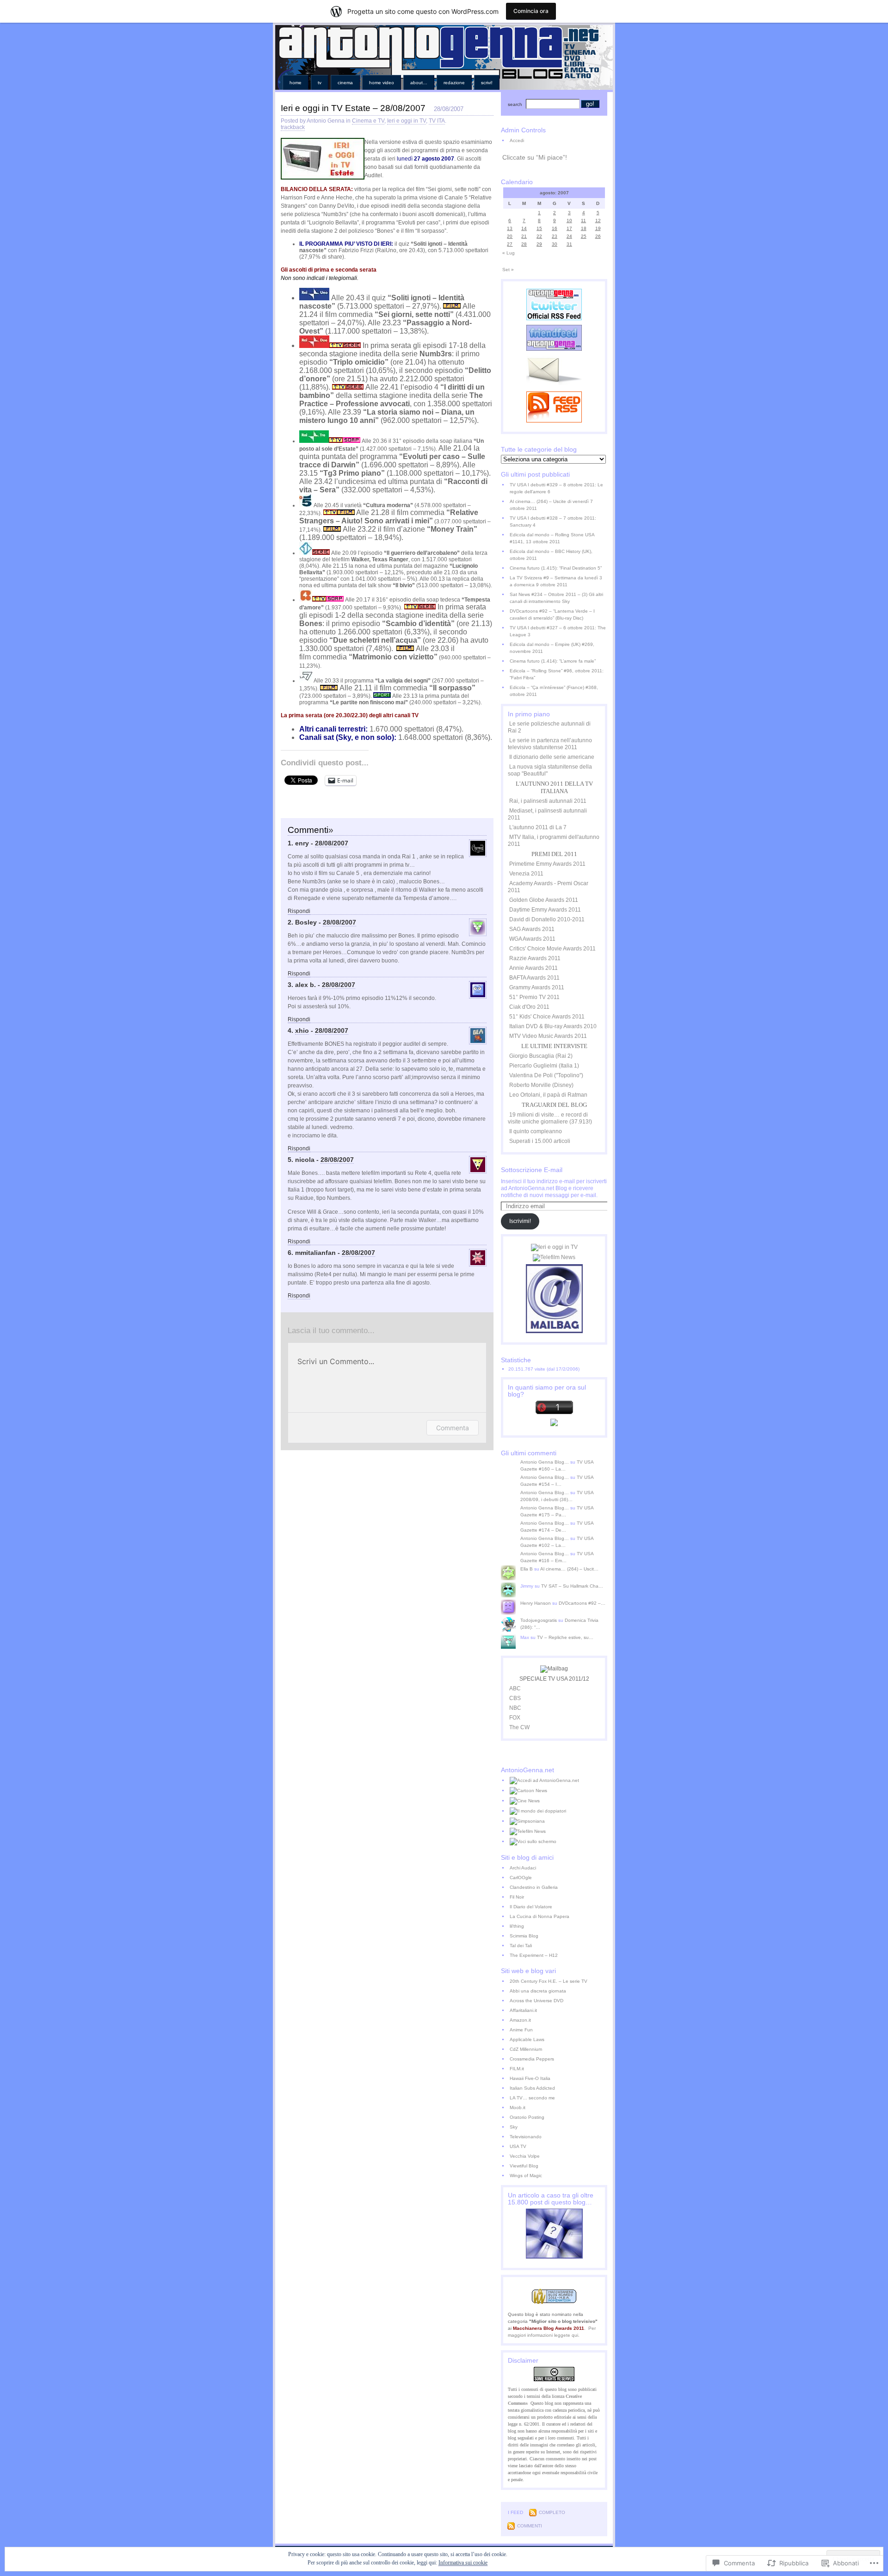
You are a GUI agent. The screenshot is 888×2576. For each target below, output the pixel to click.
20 (510, 236)
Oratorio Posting (527, 2117)
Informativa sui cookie (463, 2563)
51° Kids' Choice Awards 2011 (547, 1017)
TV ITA (437, 121)
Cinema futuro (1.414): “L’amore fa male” (553, 661)
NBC (515, 1708)
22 (539, 236)
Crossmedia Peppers (532, 2059)
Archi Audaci (523, 1868)
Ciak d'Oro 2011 (529, 1007)
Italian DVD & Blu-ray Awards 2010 (553, 1026)
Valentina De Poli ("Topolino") (546, 1075)
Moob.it (518, 2107)
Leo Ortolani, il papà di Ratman (548, 1095)
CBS (515, 1698)
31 (569, 244)
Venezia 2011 (526, 874)
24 (569, 236)
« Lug (509, 253)
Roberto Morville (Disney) (541, 1085)
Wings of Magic (526, 2176)
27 (510, 244)
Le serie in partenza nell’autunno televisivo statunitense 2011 (550, 744)
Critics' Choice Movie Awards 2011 (552, 949)
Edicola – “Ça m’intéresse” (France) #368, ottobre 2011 (554, 691)
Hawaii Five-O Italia (530, 2078)
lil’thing (517, 1926)
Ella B (527, 1569)
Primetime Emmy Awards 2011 (547, 864)
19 (598, 228)
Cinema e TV (368, 121)
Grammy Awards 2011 (537, 987)
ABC (515, 1688)
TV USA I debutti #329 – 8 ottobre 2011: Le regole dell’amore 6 (556, 488)
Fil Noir (517, 1897)
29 (539, 244)
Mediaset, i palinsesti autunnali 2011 (547, 814)
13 (510, 228)
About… (419, 83)
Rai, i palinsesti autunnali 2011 (548, 801)
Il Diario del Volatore (531, 1907)
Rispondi (299, 911)
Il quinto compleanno (536, 1131)
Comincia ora (531, 11)
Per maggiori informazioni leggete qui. (552, 2332)
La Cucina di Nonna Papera (540, 1916)
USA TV (518, 2146)
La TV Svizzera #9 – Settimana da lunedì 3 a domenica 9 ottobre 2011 (556, 581)
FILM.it (517, 2069)
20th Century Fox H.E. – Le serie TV (549, 1981)
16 (555, 228)
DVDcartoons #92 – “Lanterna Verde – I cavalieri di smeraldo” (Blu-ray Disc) (552, 615)
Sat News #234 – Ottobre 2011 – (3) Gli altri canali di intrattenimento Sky (556, 598)
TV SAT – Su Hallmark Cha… (572, 1586)
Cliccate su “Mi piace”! (535, 157)
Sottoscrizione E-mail (532, 1170)
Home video (382, 83)
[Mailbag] (554, 1331)
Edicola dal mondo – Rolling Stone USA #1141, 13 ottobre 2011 (552, 538)
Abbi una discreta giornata (538, 1991)
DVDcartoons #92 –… (582, 1603)
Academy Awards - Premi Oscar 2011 (548, 887)
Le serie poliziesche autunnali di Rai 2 (549, 727)
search (515, 104)
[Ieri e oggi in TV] (554, 1247)
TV (320, 83)
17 (569, 228)
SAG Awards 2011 (532, 929)
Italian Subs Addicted (532, 2088)
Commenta (453, 1428)
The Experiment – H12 (534, 1955)
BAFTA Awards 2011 (534, 978)
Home (296, 83)
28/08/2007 (332, 843)
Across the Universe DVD (536, 2001)
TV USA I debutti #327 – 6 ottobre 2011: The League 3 (558, 631)
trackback (293, 127)
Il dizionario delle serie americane (552, 757)
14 (524, 228)
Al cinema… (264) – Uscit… (569, 1569)
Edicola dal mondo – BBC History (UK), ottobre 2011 (551, 555)
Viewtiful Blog (524, 2166)
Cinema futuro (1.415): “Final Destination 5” (556, 568)
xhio (302, 1030)
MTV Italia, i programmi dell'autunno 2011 (554, 841)
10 (569, 220)
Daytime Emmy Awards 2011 (545, 910)
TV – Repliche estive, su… (565, 1637)
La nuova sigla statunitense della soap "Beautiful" (550, 770)
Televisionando (526, 2137)
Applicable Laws (527, 2039)
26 (598, 236)
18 (584, 228)
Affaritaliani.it (523, 2010)
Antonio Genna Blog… (545, 1462)
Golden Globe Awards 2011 (544, 900)
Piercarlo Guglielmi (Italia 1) (544, 1066)
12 (598, 220)
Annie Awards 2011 (533, 968)
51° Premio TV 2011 (534, 997)
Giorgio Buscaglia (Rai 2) (541, 1056)
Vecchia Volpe (525, 2156)
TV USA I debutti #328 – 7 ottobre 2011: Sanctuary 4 (553, 521)
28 (524, 244)
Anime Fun (521, 2030)
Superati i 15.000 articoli (540, 1141)
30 (555, 244)
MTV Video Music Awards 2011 (548, 1036)
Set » (508, 270)
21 (524, 236)
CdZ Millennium (526, 2049)
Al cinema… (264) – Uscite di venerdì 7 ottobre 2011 (551, 505)
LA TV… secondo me (532, 2098)
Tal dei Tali (521, 1946)
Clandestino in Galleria (534, 1887)
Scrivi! (487, 83)
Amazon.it (520, 2020)
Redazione (454, 83)
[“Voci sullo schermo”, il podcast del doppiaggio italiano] (558, 1842)
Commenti (530, 2526)
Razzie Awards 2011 (535, 958)
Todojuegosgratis (539, 1620)
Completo (552, 2512)
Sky (514, 2127)
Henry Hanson (536, 1603)
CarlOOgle (521, 1878)
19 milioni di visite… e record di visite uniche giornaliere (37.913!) (550, 1118)
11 (583, 220)
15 (539, 228)
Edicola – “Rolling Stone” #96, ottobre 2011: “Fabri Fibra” (557, 674)
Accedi (517, 140)
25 (584, 236)
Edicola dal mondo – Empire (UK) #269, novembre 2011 (552, 648)
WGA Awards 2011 (532, 939)
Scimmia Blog (524, 1936)
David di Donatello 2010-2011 (547, 919)
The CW (519, 1727)
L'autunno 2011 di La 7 (538, 827)
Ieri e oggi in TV (407, 121)
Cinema (345, 83)
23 (555, 236)
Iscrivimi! (520, 1221)
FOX (515, 1718)
